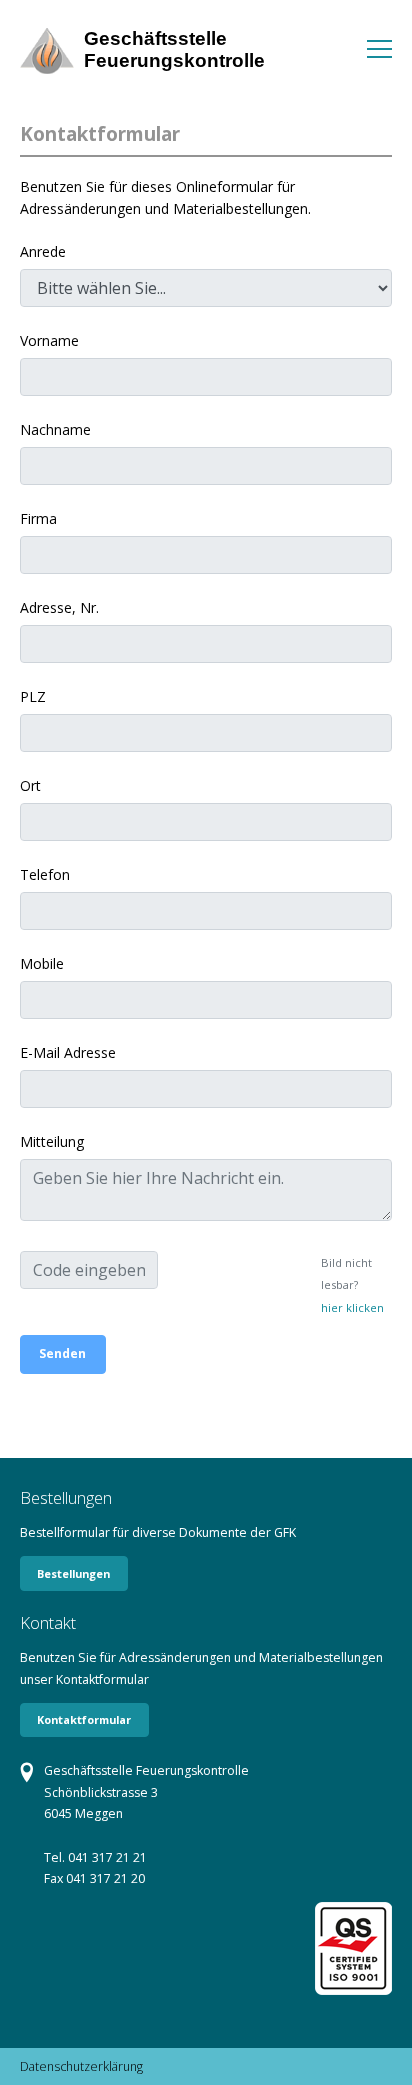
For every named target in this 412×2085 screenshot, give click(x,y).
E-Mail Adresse (68, 1052)
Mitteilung (52, 1141)
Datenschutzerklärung (81, 2066)
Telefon (45, 874)
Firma (38, 518)
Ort (30, 785)
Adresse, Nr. (59, 607)
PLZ (33, 696)
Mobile (42, 963)
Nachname (55, 429)
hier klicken (352, 1307)
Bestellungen (73, 1573)
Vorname (49, 340)
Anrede (43, 251)
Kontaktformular (84, 1719)
